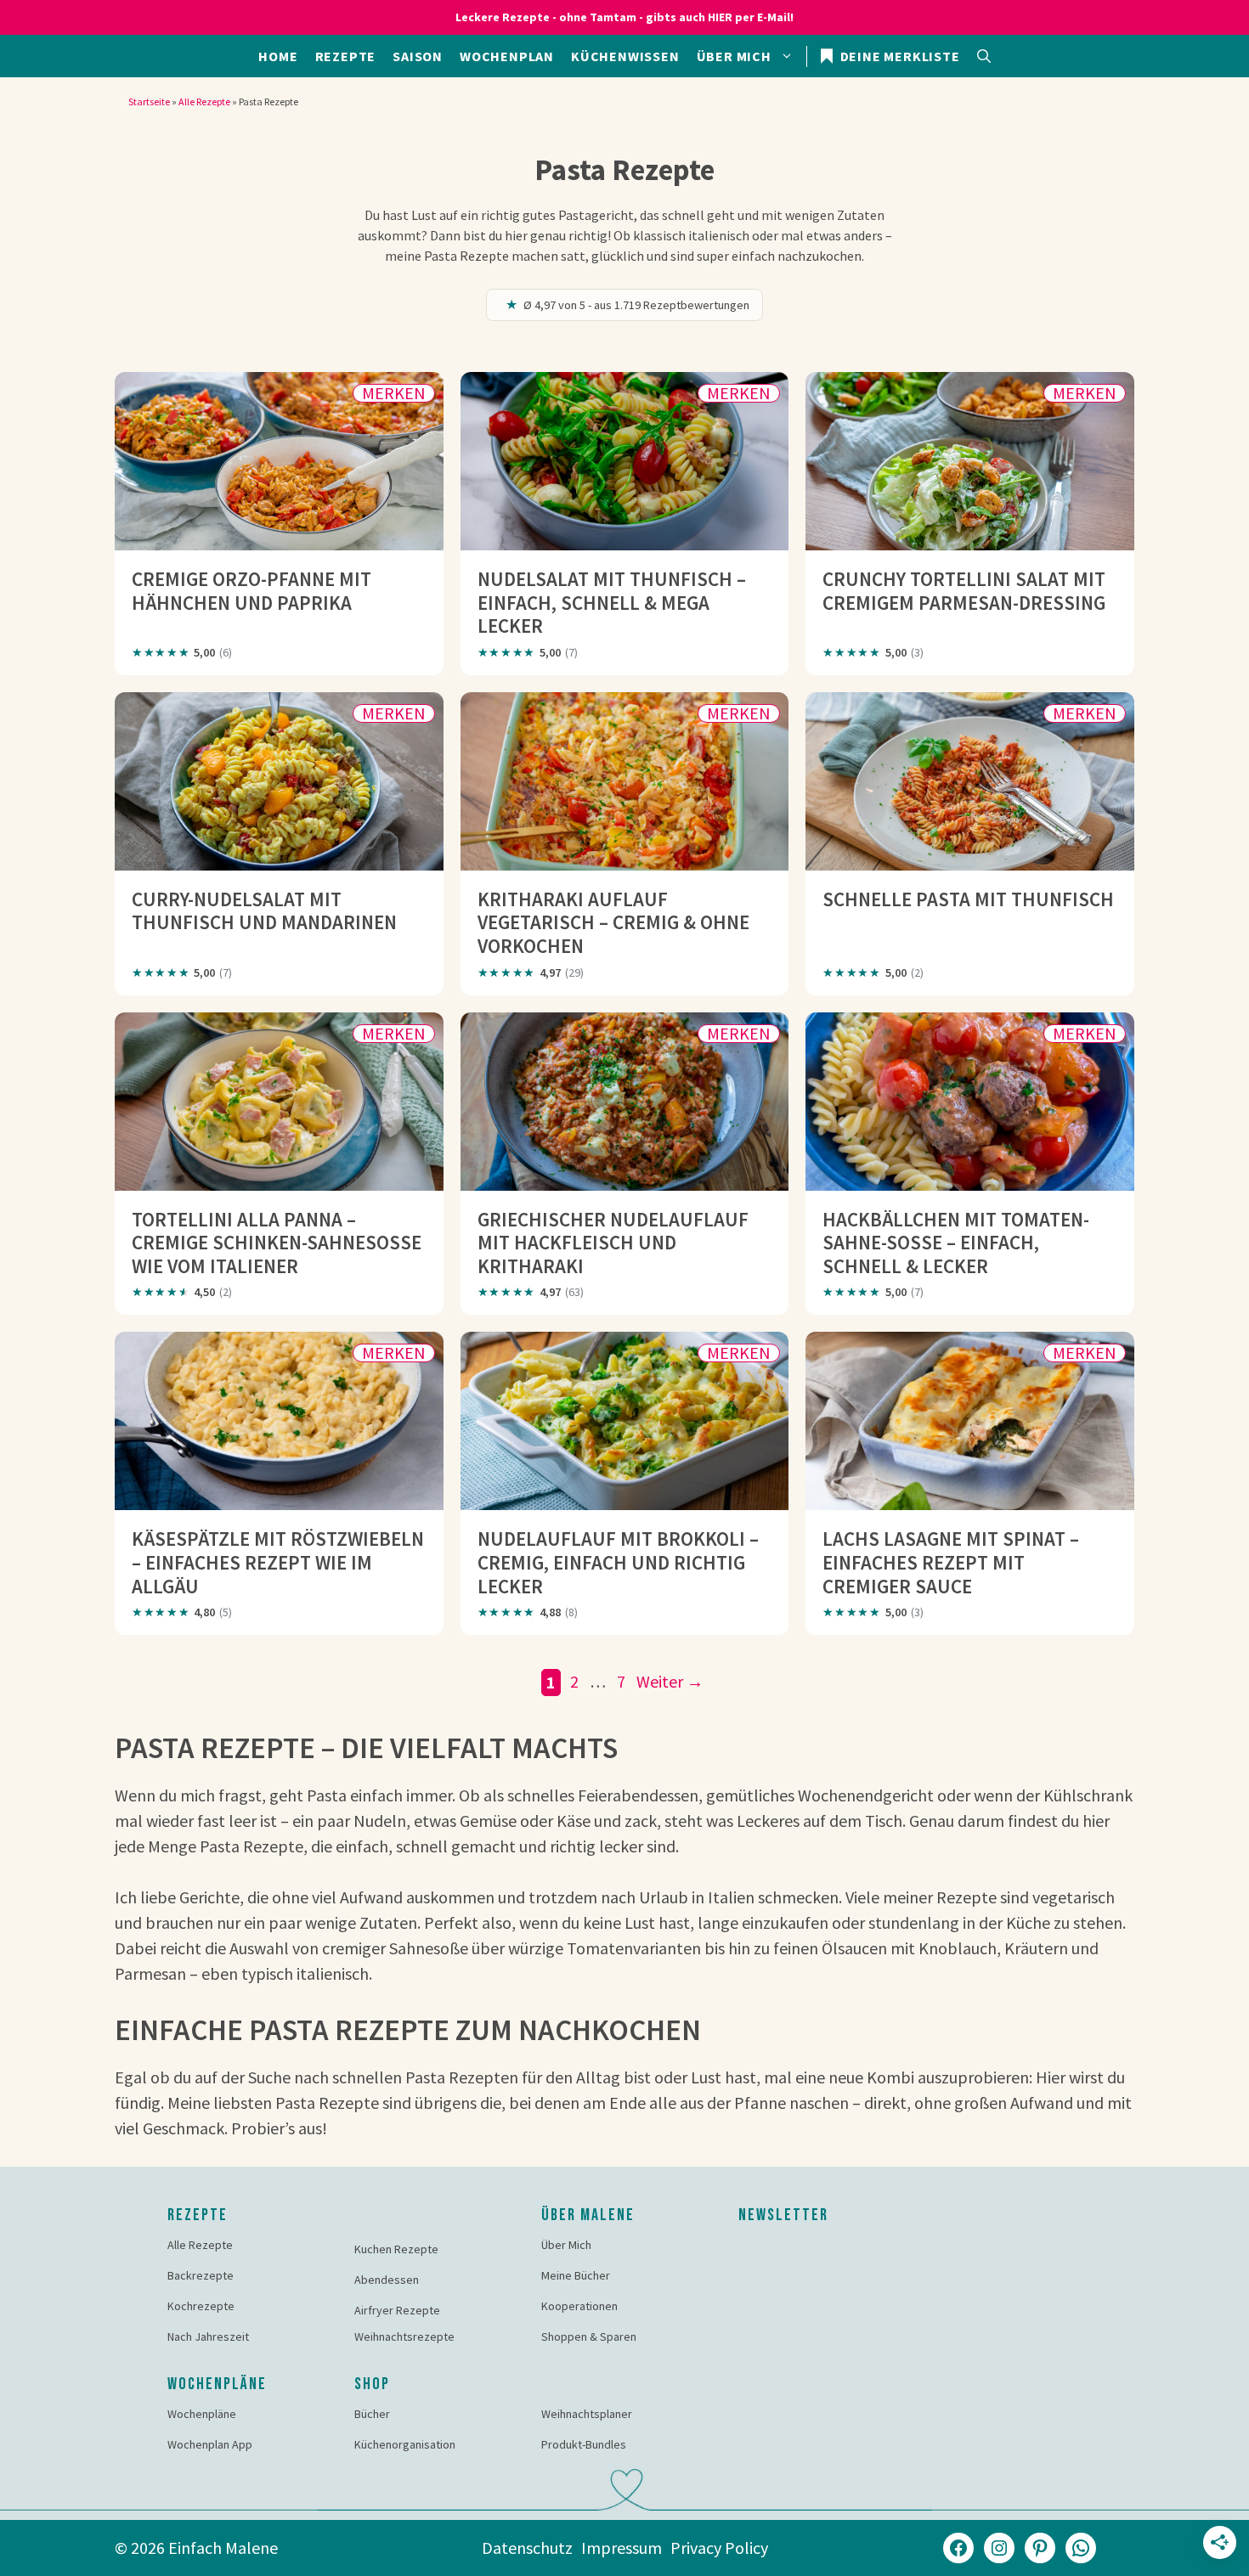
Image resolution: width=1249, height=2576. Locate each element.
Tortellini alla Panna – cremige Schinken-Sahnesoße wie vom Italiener (277, 1243)
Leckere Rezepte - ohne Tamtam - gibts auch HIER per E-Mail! (624, 17)
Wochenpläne (202, 2414)
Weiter (670, 1681)
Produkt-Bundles (584, 2444)
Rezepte (346, 56)
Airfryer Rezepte (397, 2310)
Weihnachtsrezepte (404, 2336)
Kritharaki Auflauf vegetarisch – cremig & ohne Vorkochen (613, 922)
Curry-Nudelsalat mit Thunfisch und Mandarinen (264, 911)
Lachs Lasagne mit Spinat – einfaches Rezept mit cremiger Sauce (951, 1562)
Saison (418, 56)
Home (278, 56)
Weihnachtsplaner (587, 2414)
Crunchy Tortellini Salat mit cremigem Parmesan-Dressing (964, 591)
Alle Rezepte (204, 101)
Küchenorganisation (405, 2444)
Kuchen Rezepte (396, 2249)
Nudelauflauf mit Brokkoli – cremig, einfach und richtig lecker (618, 1562)
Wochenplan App (210, 2444)
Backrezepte (201, 2275)
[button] (984, 56)
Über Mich (566, 2245)
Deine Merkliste (899, 56)
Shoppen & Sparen (589, 2336)
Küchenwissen (625, 56)
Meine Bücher (576, 2275)
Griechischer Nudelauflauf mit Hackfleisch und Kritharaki (613, 1243)
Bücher (372, 2414)
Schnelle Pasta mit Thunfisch (968, 899)
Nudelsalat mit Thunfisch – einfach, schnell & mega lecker (612, 602)
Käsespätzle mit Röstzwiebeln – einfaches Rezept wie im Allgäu (278, 1562)
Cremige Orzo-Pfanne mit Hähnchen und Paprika (251, 591)
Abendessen (387, 2280)
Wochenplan (507, 56)
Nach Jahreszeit (208, 2336)
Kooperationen (579, 2306)
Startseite (149, 101)
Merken (394, 393)
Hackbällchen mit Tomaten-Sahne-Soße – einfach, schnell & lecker (956, 1243)
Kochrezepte (201, 2306)
